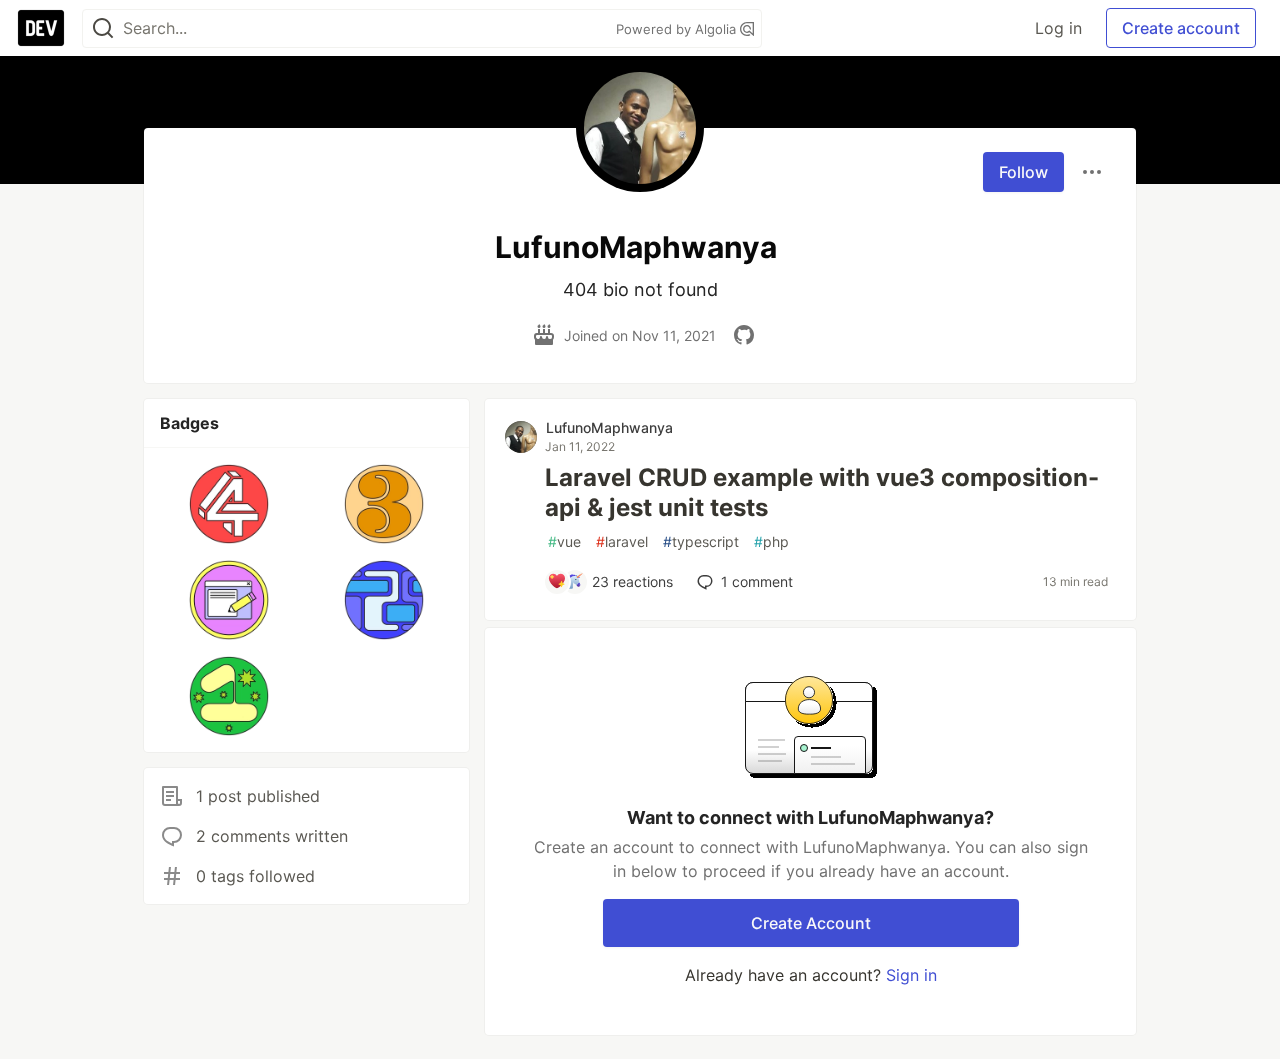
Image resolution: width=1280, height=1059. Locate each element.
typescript (701, 541)
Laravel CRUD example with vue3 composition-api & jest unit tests (822, 492)
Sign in (911, 975)
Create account (1181, 28)
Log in (1058, 28)
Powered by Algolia (678, 29)
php (771, 541)
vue (564, 541)
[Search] (103, 28)
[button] (229, 504)
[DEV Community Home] (41, 28)
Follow (1023, 172)
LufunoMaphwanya (609, 427)
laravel (622, 541)
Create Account (811, 923)
